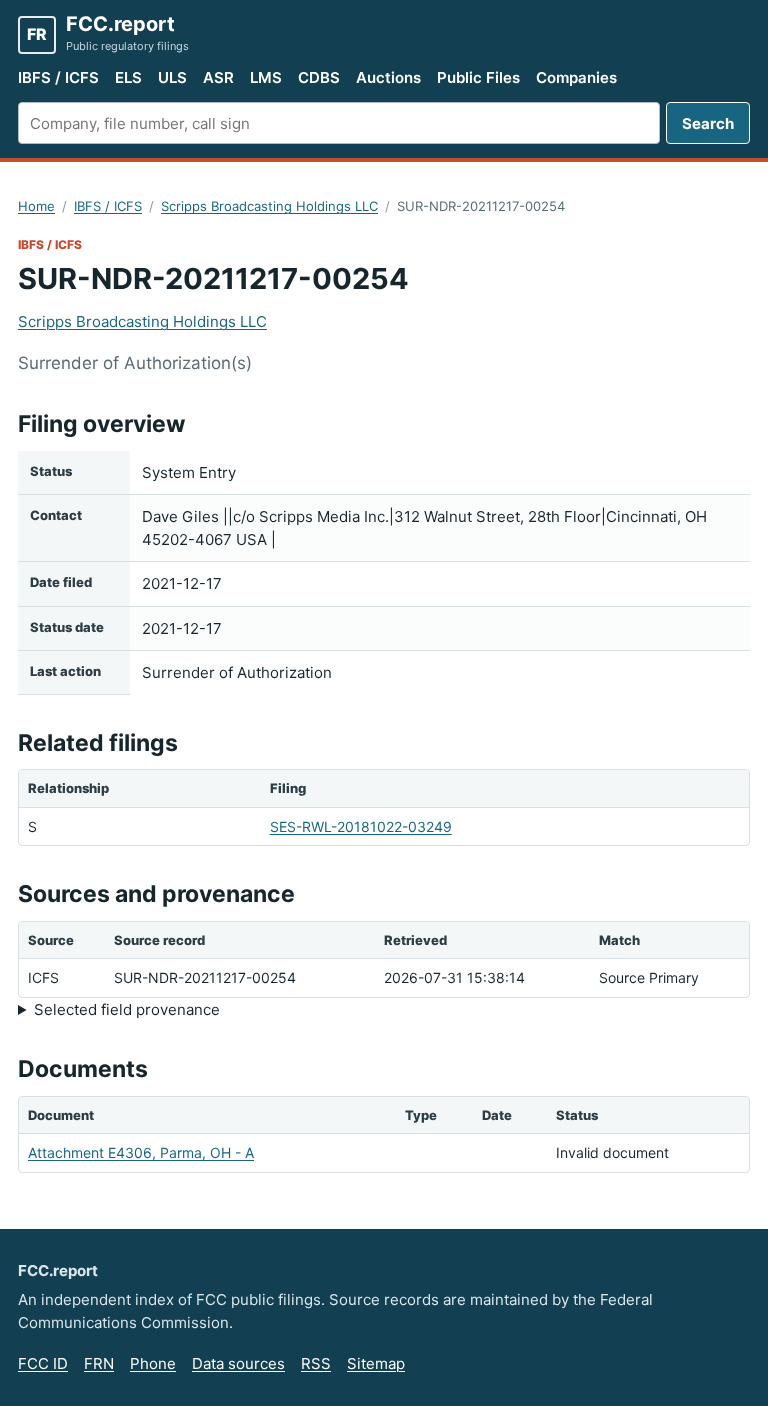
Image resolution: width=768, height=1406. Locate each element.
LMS (266, 77)
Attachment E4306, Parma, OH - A (141, 1152)
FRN (99, 1363)
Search (708, 123)
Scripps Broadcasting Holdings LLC (269, 206)
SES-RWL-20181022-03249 (361, 826)
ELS (128, 77)
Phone (153, 1363)
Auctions (388, 77)
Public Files (478, 77)
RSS (316, 1363)
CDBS (319, 77)
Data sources (238, 1363)
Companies (576, 77)
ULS (172, 77)
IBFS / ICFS (58, 77)
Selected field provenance (127, 1009)
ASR (218, 77)
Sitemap (376, 1363)
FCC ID (43, 1363)
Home (36, 206)
